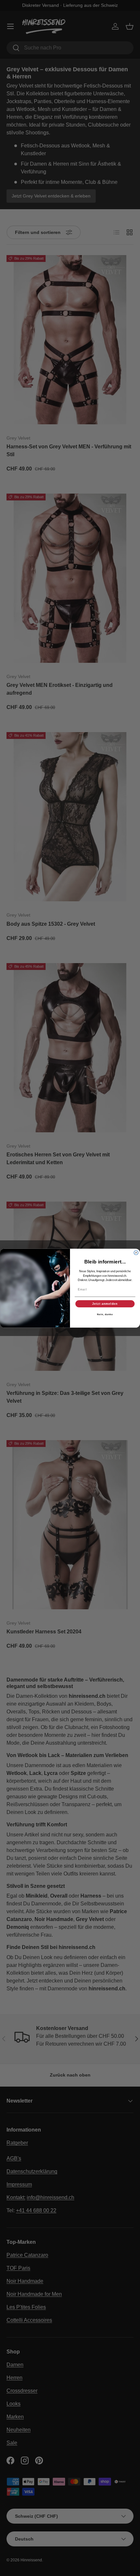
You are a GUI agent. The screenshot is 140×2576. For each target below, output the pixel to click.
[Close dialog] (136, 1253)
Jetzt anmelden (105, 1304)
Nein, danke (105, 1315)
